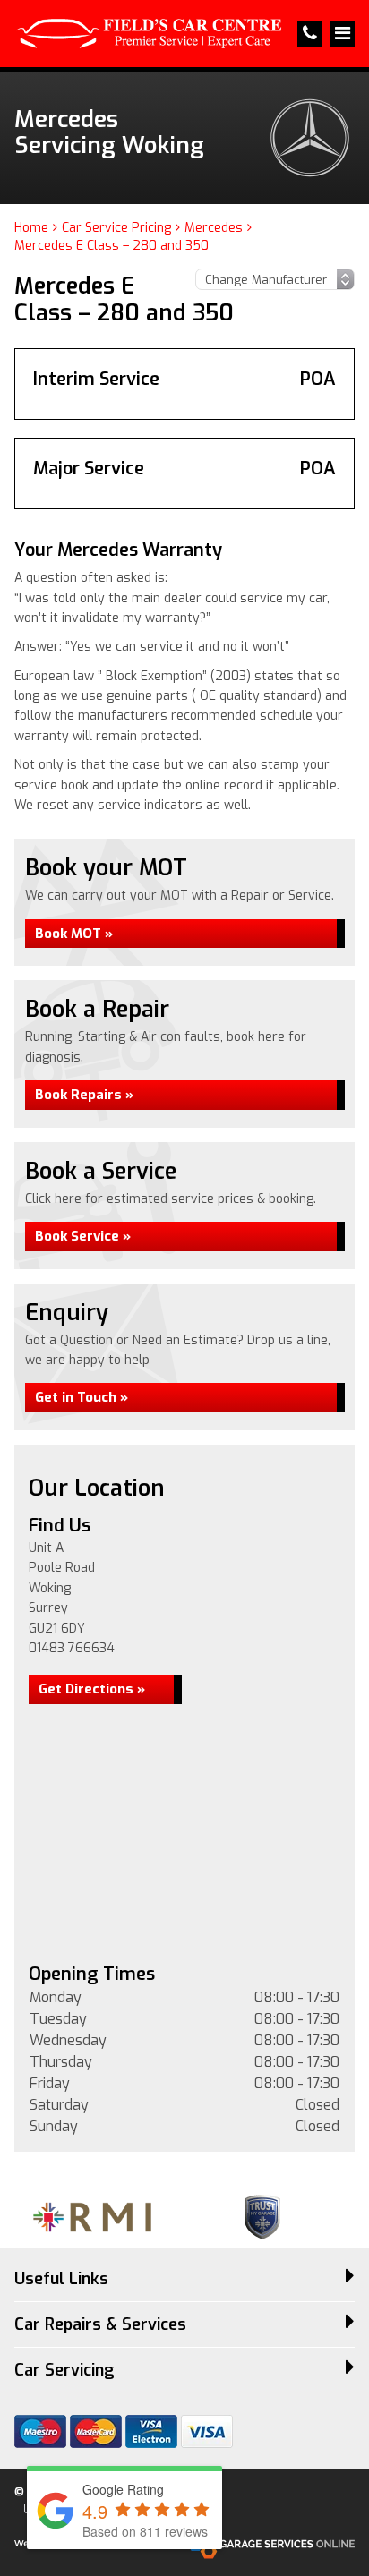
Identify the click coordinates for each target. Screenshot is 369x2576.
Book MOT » (74, 934)
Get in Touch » (82, 1397)
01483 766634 (72, 1648)
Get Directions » (92, 1689)
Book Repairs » (84, 1095)
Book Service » (83, 1236)
